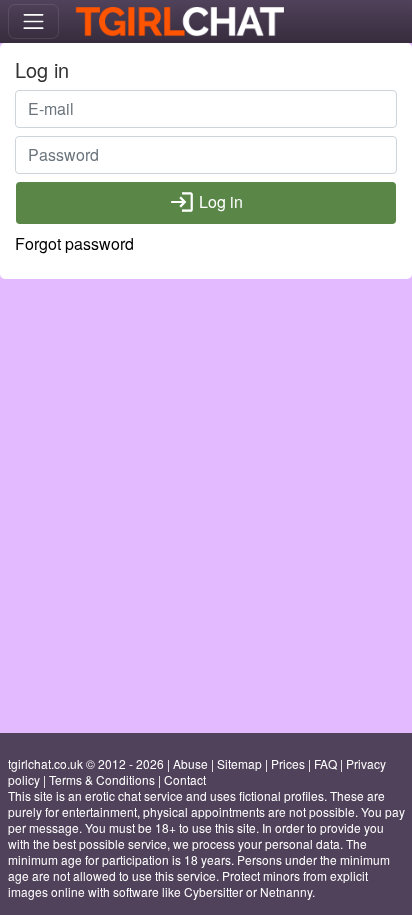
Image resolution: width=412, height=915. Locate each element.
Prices (288, 763)
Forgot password (74, 243)
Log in (206, 202)
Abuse (190, 763)
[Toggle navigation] (33, 21)
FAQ (325, 763)
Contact (185, 779)
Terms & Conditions (102, 779)
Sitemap (239, 763)
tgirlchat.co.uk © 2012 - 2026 (86, 763)
